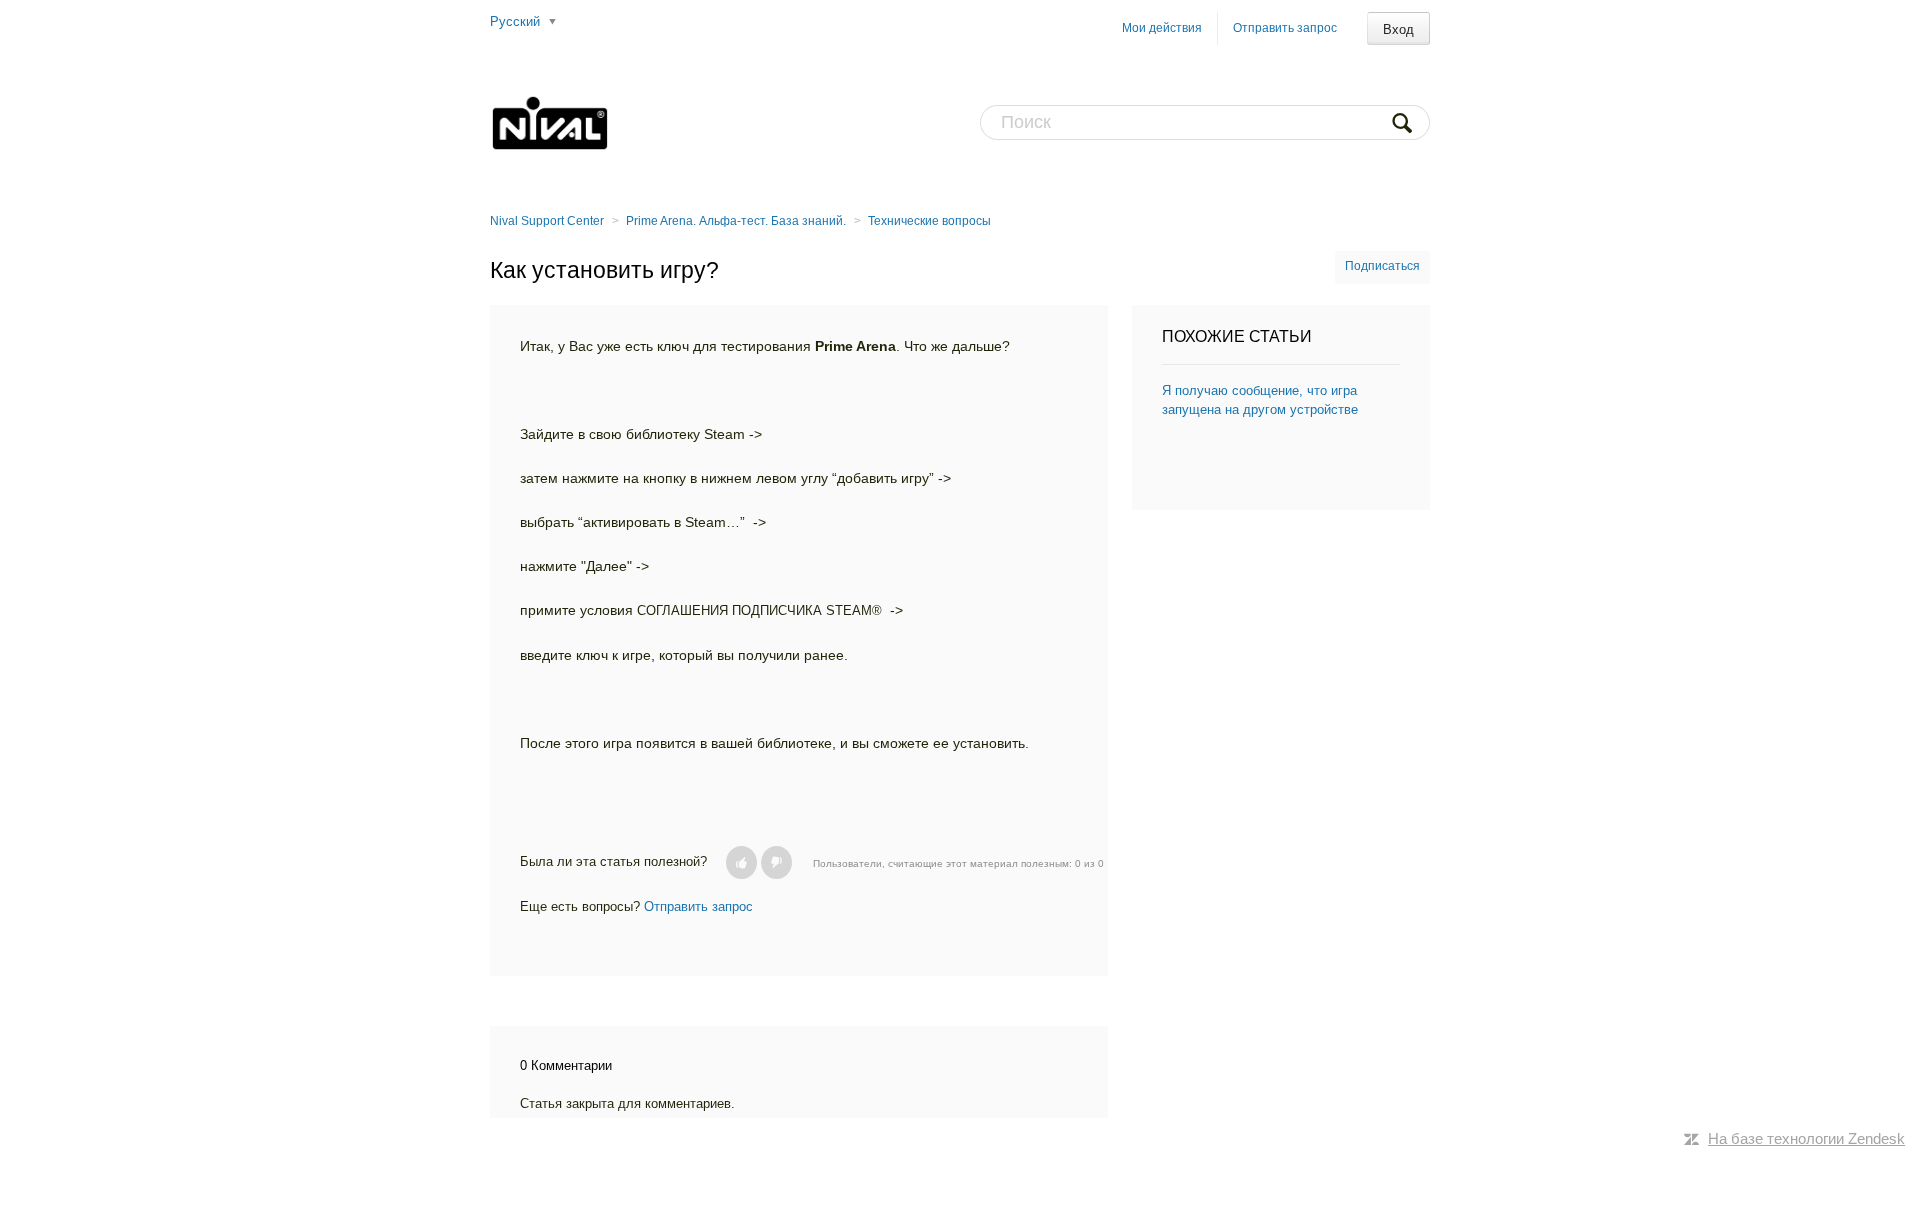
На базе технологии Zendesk (1806, 1138)
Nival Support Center (547, 221)
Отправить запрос (1285, 28)
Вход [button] (1398, 29)
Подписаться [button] (1382, 266)
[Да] (741, 862)
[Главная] (550, 122)
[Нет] (776, 862)
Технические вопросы (929, 221)
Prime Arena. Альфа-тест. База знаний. (736, 221)
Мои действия (1162, 28)
